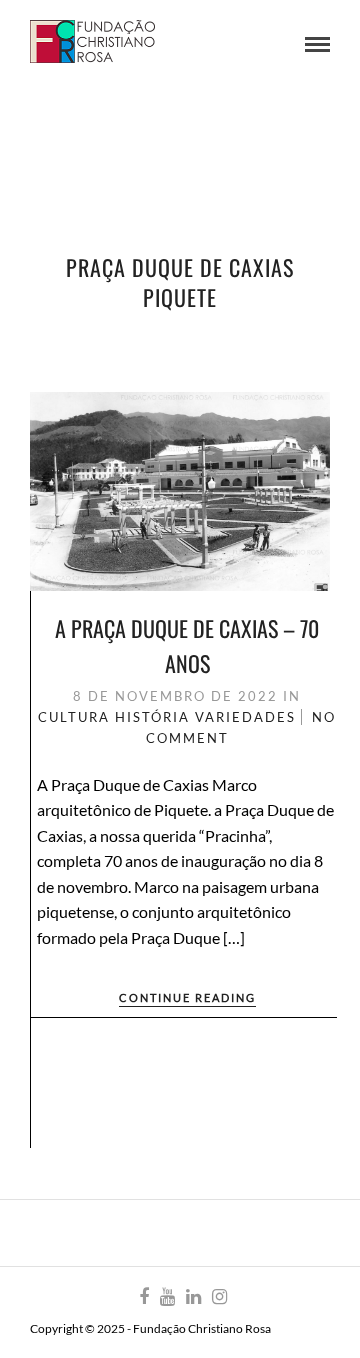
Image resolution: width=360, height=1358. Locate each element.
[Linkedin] (193, 1297)
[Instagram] (219, 1297)
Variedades (245, 717)
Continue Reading (187, 997)
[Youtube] (167, 1297)
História (152, 717)
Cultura (74, 717)
